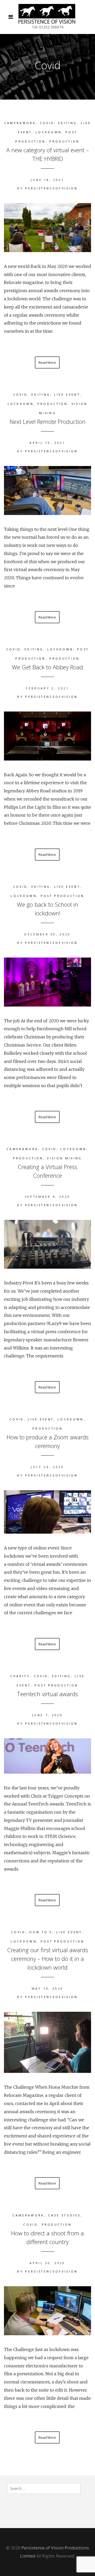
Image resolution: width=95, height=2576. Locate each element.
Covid (47, 123)
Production (64, 141)
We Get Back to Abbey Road (47, 667)
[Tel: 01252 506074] (47, 14)
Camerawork (20, 123)
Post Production (63, 896)
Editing (67, 123)
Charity (20, 1676)
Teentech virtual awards (47, 1694)
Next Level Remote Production (48, 421)
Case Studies (64, 2215)
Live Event (67, 394)
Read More (47, 362)
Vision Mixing (64, 1158)
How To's (41, 1932)
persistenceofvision (51, 188)
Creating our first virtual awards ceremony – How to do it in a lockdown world (48, 1959)
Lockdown (49, 132)
